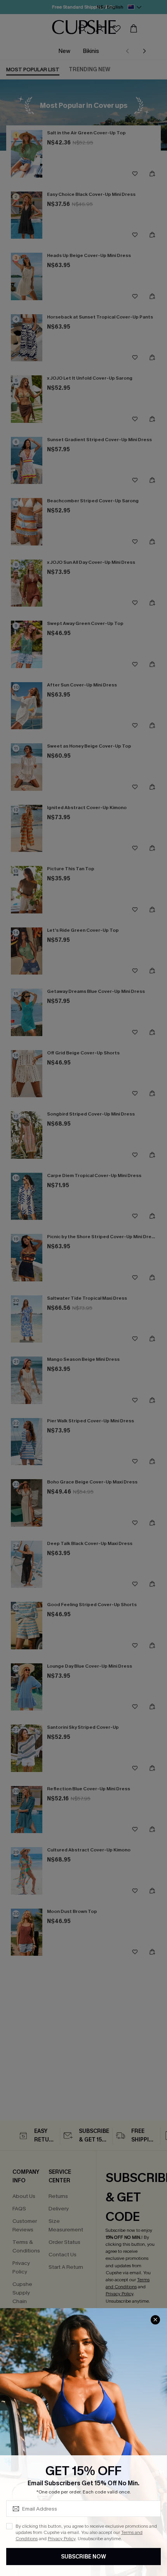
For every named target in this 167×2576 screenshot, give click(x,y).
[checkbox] (9, 2526)
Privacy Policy (62, 2539)
